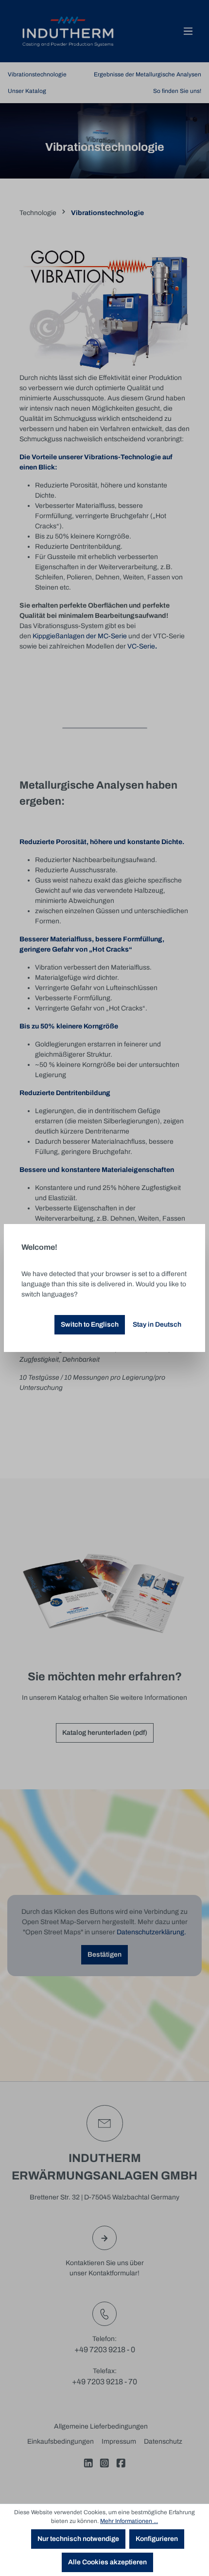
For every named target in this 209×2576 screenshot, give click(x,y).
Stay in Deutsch (157, 1324)
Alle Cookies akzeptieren (107, 2562)
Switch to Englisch (90, 1324)
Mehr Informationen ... (129, 2521)
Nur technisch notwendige (78, 2539)
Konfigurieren (157, 2539)
